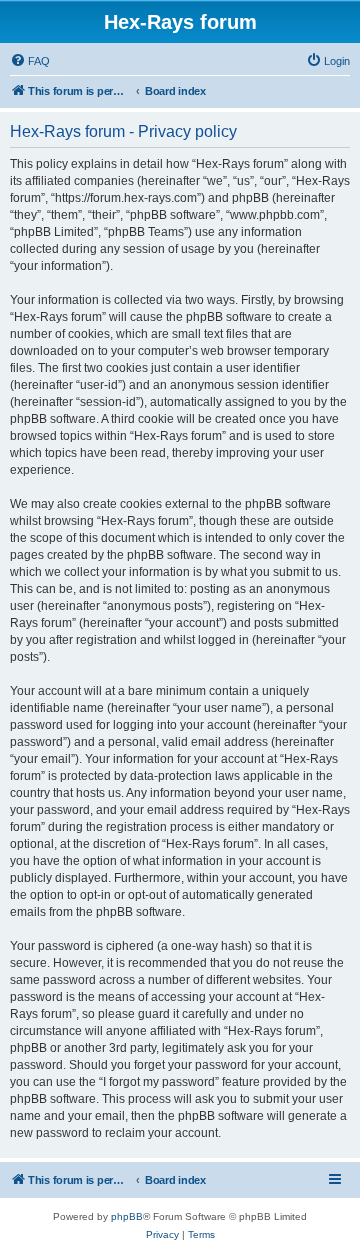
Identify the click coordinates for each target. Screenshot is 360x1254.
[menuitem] (30, 61)
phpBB (127, 1216)
